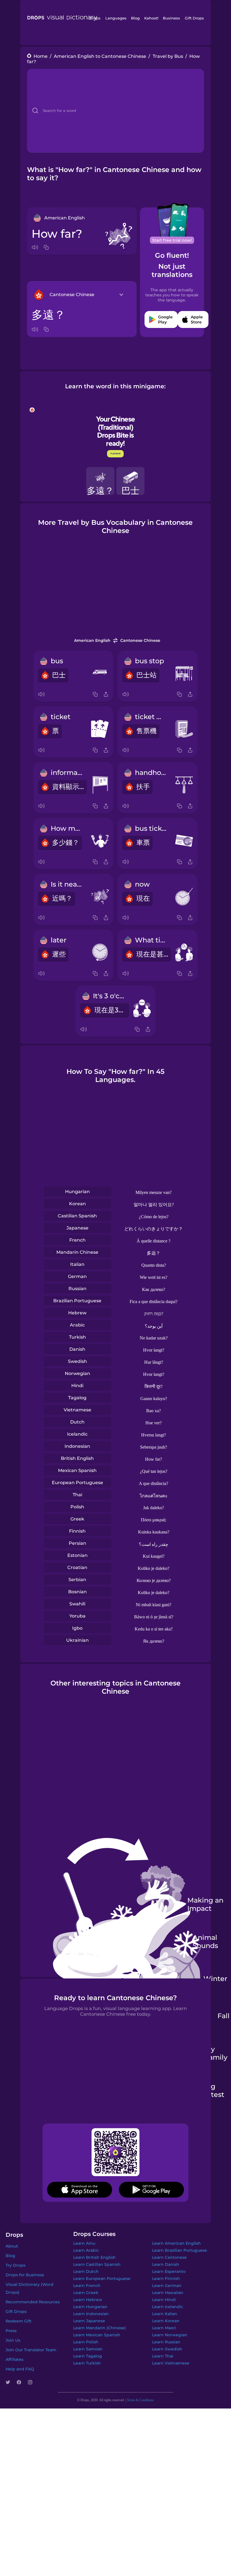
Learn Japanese (89, 2321)
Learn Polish (86, 2342)
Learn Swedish (167, 2349)
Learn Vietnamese (171, 2363)
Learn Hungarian (90, 2307)
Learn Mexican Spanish (97, 2335)
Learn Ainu (84, 2243)
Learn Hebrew (88, 2300)
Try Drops (15, 2265)
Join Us (13, 2340)
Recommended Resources (33, 2302)
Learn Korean (166, 2321)
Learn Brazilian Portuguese (180, 2250)
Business (171, 18)
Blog (135, 18)
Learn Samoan (88, 2349)
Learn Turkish (87, 2363)
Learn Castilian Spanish (97, 2264)
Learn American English (176, 2243)
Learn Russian (166, 2342)
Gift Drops (194, 18)
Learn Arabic (86, 2250)
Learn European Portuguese (102, 2278)
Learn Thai (163, 2356)
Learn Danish (166, 2264)
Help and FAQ (20, 2369)
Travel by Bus (168, 56)
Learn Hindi (164, 2300)
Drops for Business (25, 2275)
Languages (116, 18)
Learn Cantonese (169, 2257)
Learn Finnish (166, 2278)
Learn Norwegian (170, 2335)
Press (11, 2331)
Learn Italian (165, 2314)
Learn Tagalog (88, 2356)
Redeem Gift (19, 2321)
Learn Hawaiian (168, 2293)
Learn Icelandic (168, 2307)
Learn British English (95, 2257)
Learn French (87, 2286)
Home (41, 56)
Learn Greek (86, 2293)
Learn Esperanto (169, 2271)
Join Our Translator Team (31, 2350)
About (12, 2246)
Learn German (167, 2286)
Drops (95, 18)
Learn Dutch (86, 2271)
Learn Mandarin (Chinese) (100, 2328)
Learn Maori (164, 2328)
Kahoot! (151, 18)
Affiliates (15, 2359)
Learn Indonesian (91, 2314)
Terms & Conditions (140, 2400)
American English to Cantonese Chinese (100, 56)
